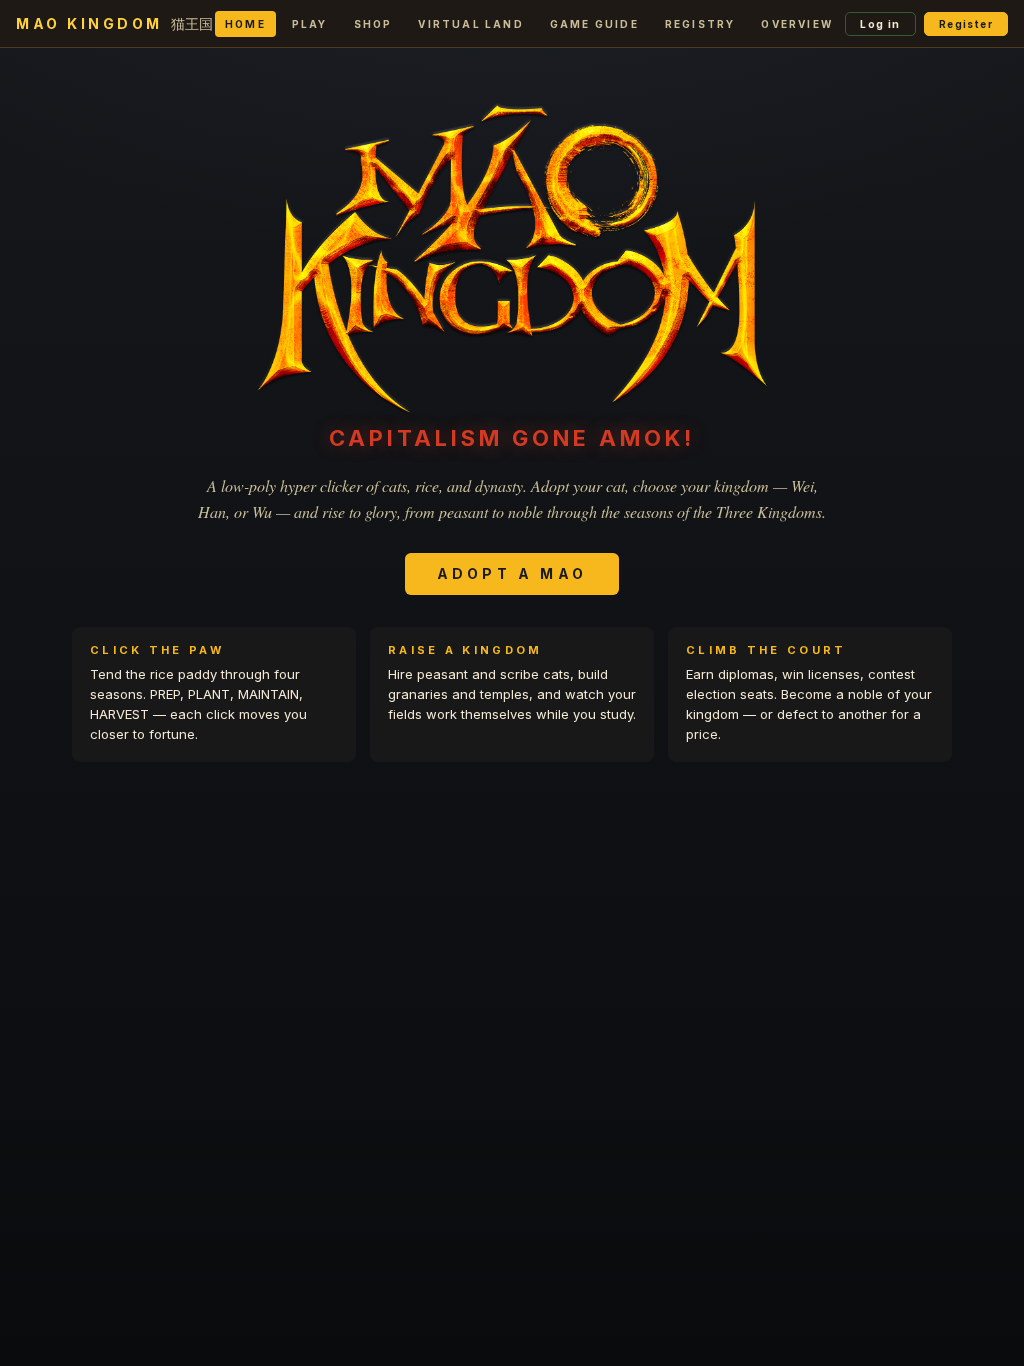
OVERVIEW (797, 24)
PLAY (310, 24)
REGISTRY (700, 24)
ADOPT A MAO (512, 573)
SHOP (373, 24)
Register (966, 24)
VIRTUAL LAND (470, 24)
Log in (880, 24)
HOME (245, 24)
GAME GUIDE (594, 24)
